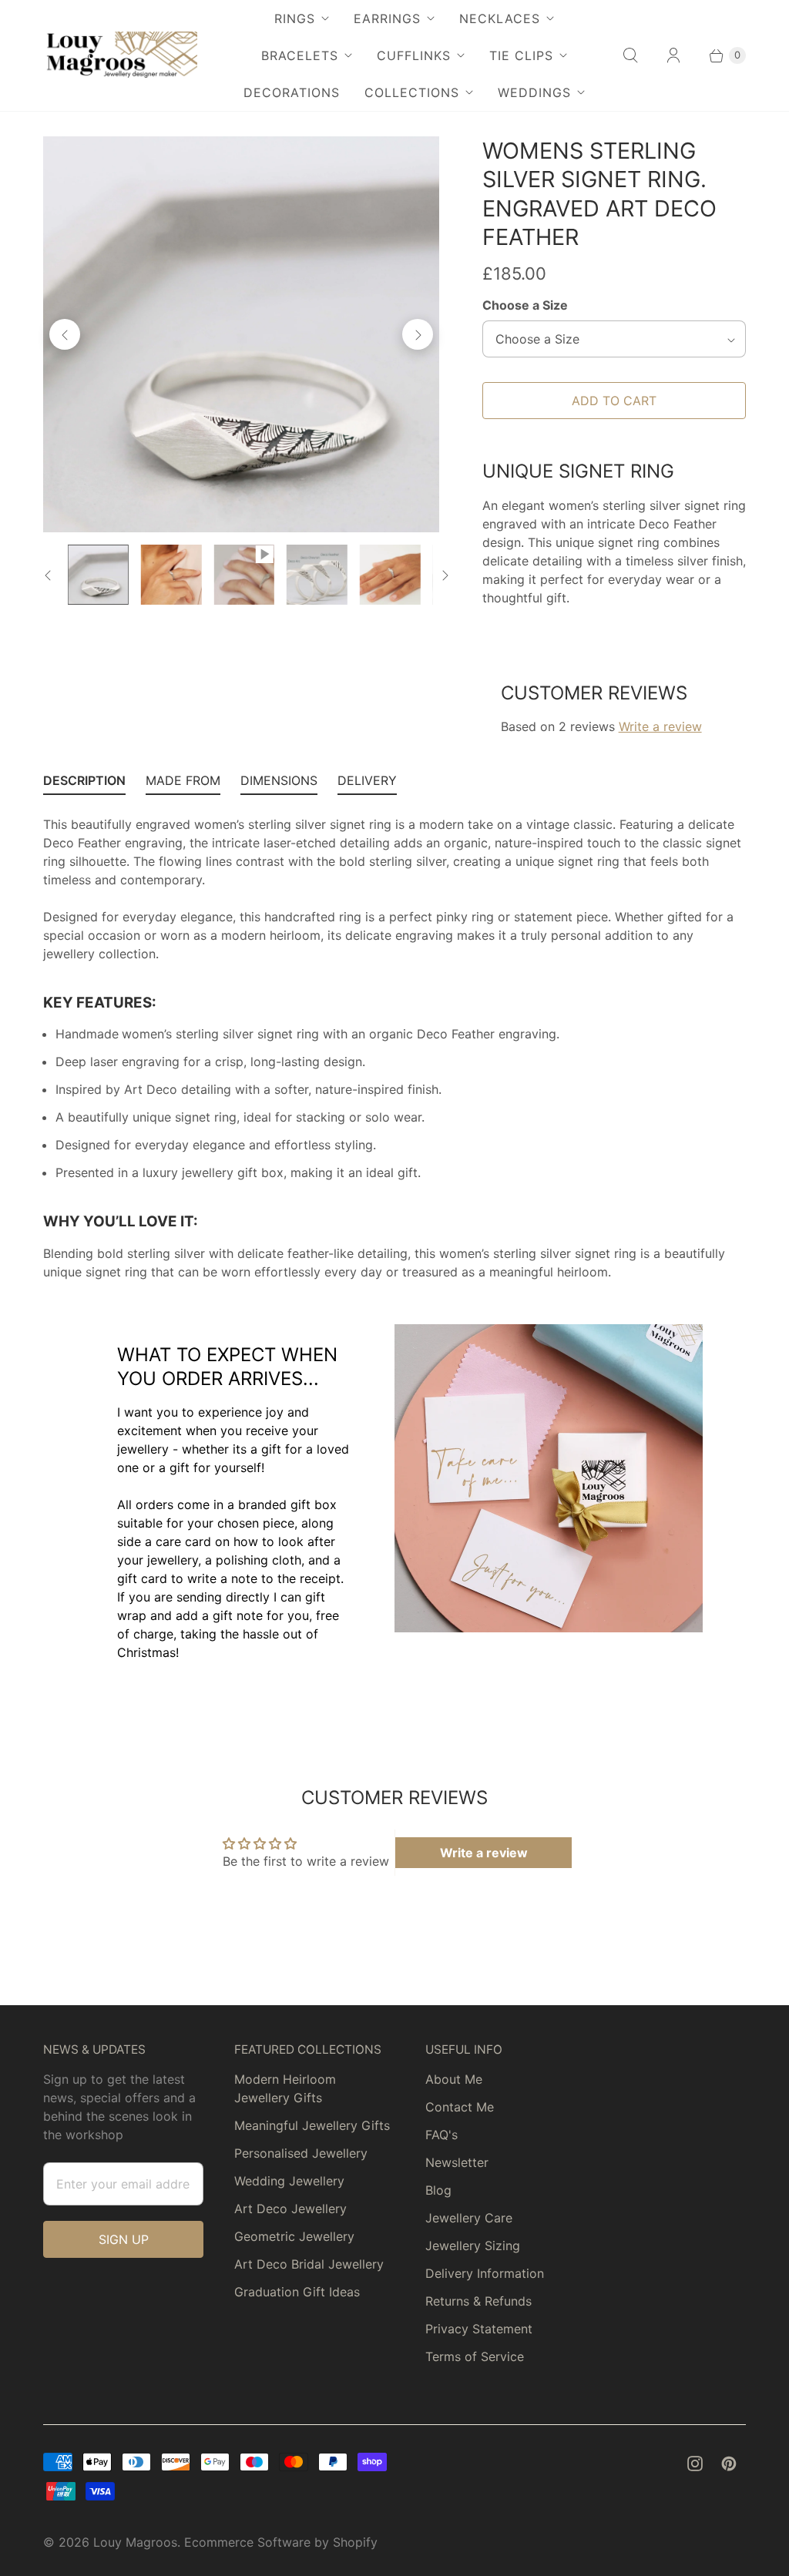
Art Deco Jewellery (290, 2209)
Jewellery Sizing (473, 2246)
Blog (438, 2190)
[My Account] (673, 55)
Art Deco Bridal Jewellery (309, 2264)
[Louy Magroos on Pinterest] (729, 2464)
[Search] (630, 55)
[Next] (418, 334)
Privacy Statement (479, 2329)
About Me (454, 2079)
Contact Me (460, 2107)
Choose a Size (525, 305)
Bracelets (300, 55)
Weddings (534, 92)
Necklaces (500, 18)
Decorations (292, 92)
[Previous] (65, 334)
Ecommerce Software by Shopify (281, 2542)
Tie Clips (521, 55)
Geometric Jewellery (294, 2236)
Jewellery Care (469, 2218)
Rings (295, 18)
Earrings (387, 18)
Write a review (660, 726)
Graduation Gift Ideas (297, 2292)
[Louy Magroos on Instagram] (695, 2464)
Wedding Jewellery (289, 2181)
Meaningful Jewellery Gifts (312, 2125)
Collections (412, 92)
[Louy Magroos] (120, 55)
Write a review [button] (484, 1853)
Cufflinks (414, 55)
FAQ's (442, 2135)
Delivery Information (485, 2273)
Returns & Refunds (478, 2301)
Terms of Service (475, 2356)
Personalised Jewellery (301, 2153)
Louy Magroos (135, 2542)
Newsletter (457, 2162)
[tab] (84, 784)
